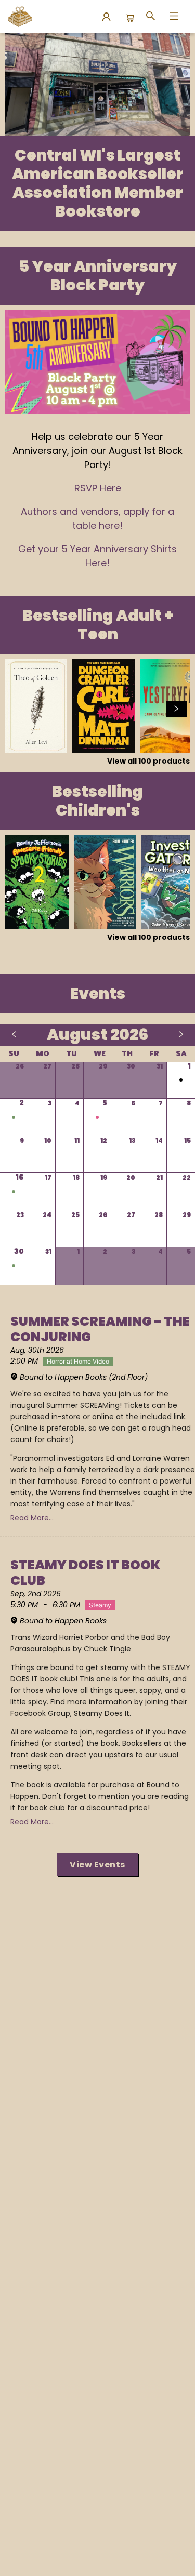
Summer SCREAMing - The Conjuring (100, 1329)
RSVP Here (98, 488)
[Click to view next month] (181, 1035)
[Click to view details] (36, 706)
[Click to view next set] (19, 709)
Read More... (32, 1518)
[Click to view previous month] (14, 1035)
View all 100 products (148, 761)
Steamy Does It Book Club (86, 1573)
